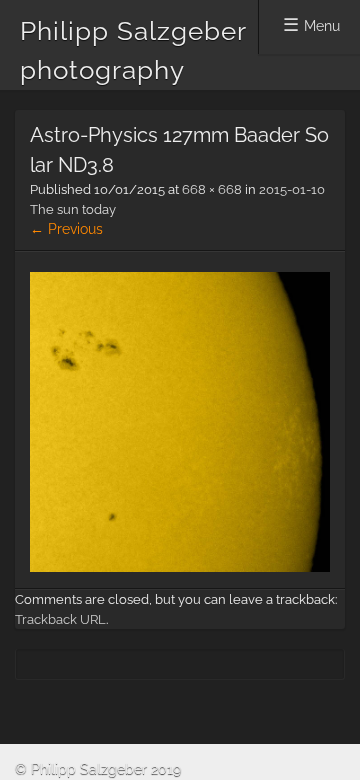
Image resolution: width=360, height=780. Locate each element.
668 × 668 (212, 189)
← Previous (66, 229)
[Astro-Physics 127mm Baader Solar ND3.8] (180, 567)
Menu (322, 26)
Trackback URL (60, 619)
